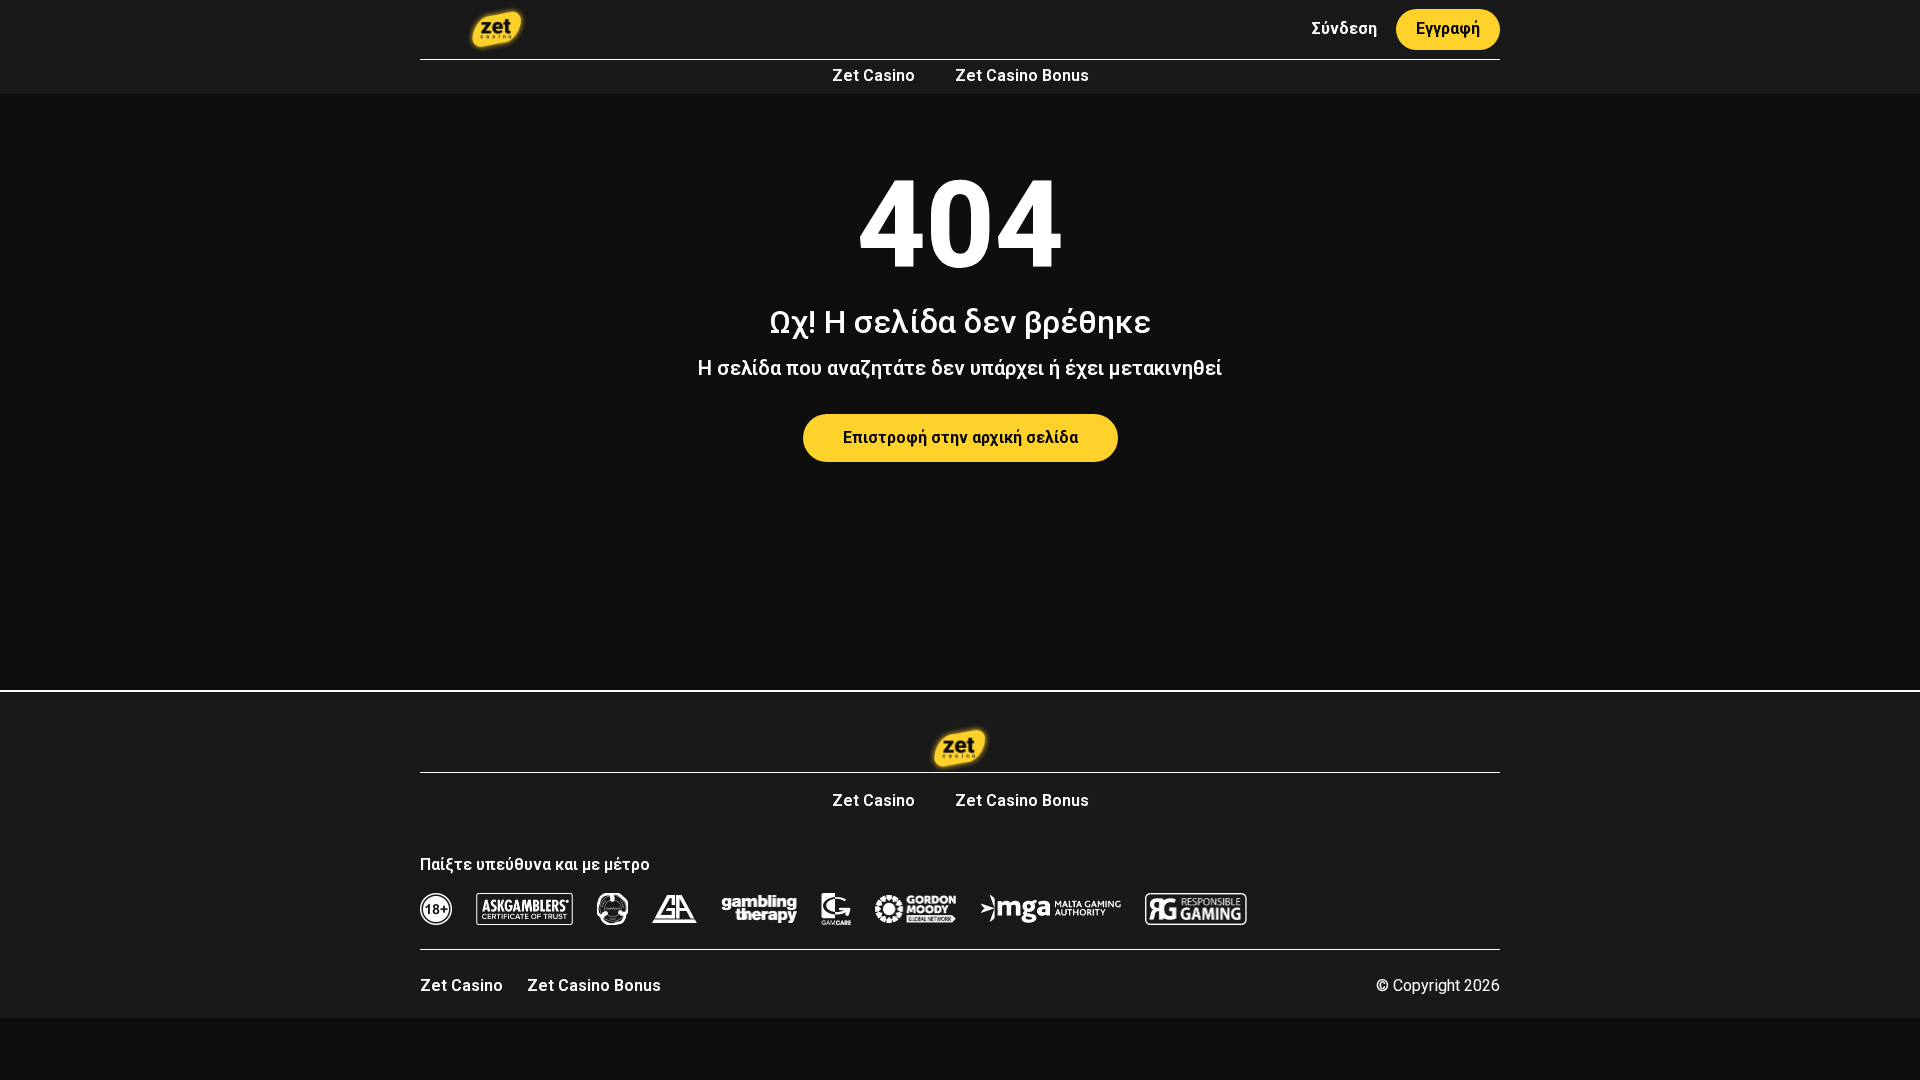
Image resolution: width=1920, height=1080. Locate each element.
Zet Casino (873, 75)
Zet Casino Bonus (1022, 75)
